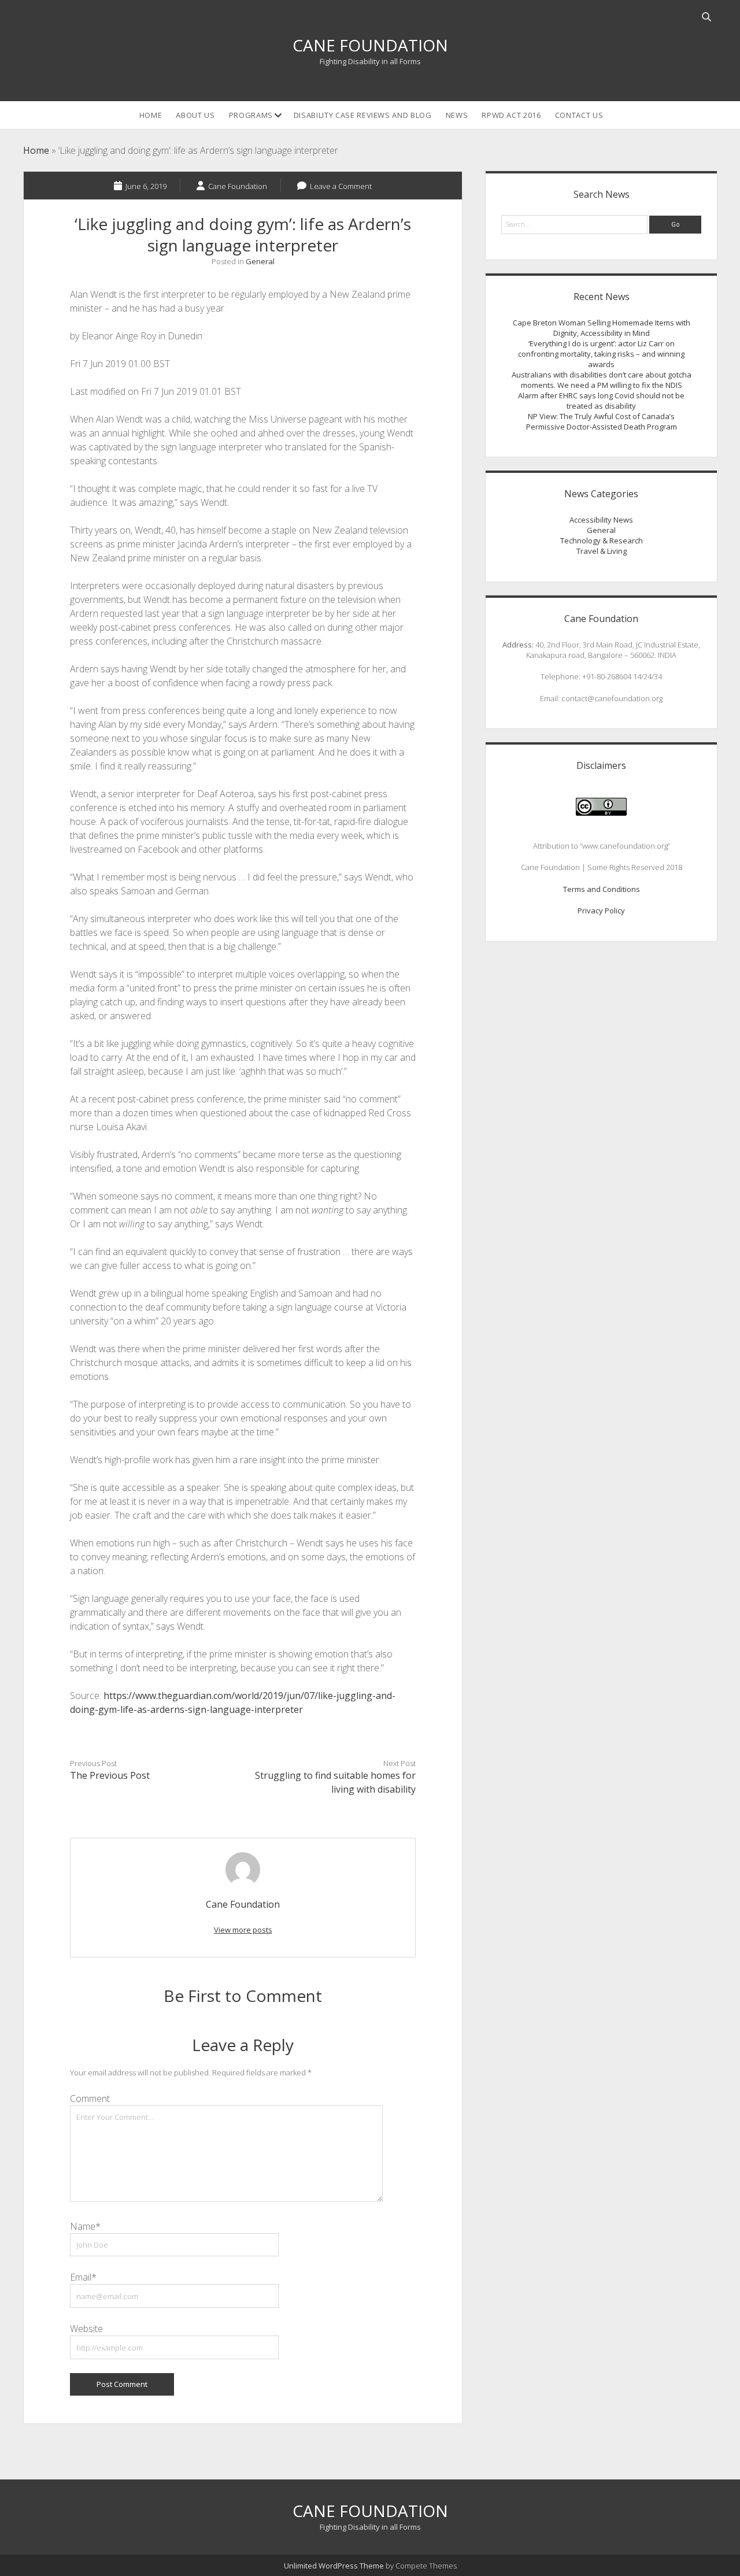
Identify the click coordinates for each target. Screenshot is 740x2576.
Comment (90, 2098)
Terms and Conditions (602, 889)
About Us (195, 115)
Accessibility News (601, 520)
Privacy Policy (601, 911)
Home (151, 115)
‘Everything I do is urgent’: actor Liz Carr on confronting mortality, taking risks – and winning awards (601, 354)
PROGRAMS (251, 115)
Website (86, 2329)
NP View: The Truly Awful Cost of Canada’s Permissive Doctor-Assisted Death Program (602, 421)
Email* (83, 2277)
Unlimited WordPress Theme (334, 2566)
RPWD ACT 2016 (511, 115)
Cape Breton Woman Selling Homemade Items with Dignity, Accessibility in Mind (602, 328)
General (260, 261)
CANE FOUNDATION (370, 45)
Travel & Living (602, 551)
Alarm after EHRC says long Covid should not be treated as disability (601, 401)
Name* (85, 2226)
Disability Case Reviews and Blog (363, 115)
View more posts (243, 1930)
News (457, 115)
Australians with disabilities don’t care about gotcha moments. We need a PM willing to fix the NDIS (602, 380)
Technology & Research (602, 541)
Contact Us (579, 115)
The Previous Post (110, 1775)
